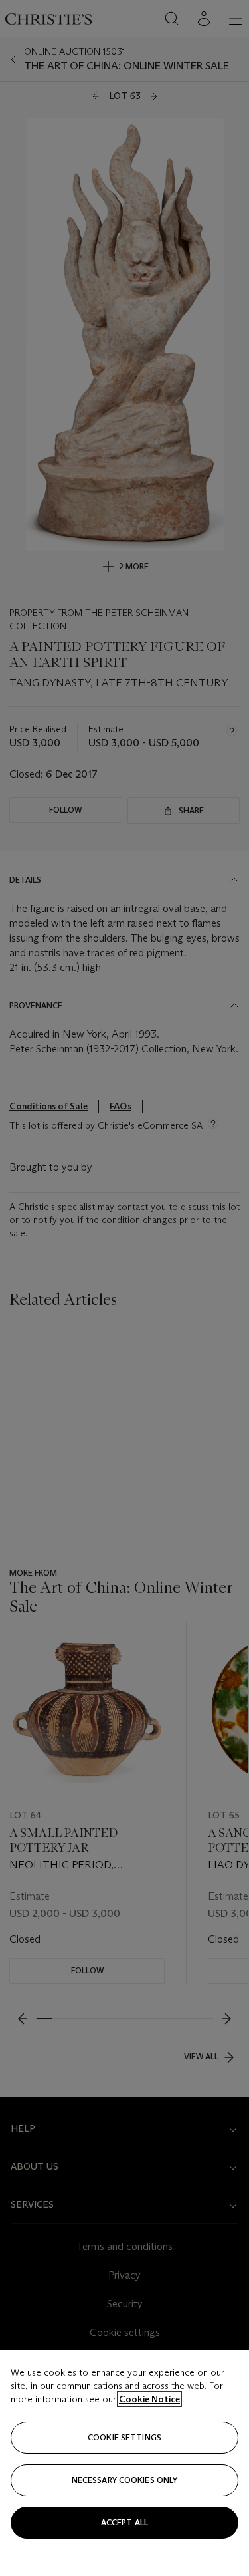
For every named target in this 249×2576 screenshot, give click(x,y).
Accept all (124, 2522)
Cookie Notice (149, 2399)
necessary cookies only (125, 2480)
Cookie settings (124, 2437)
